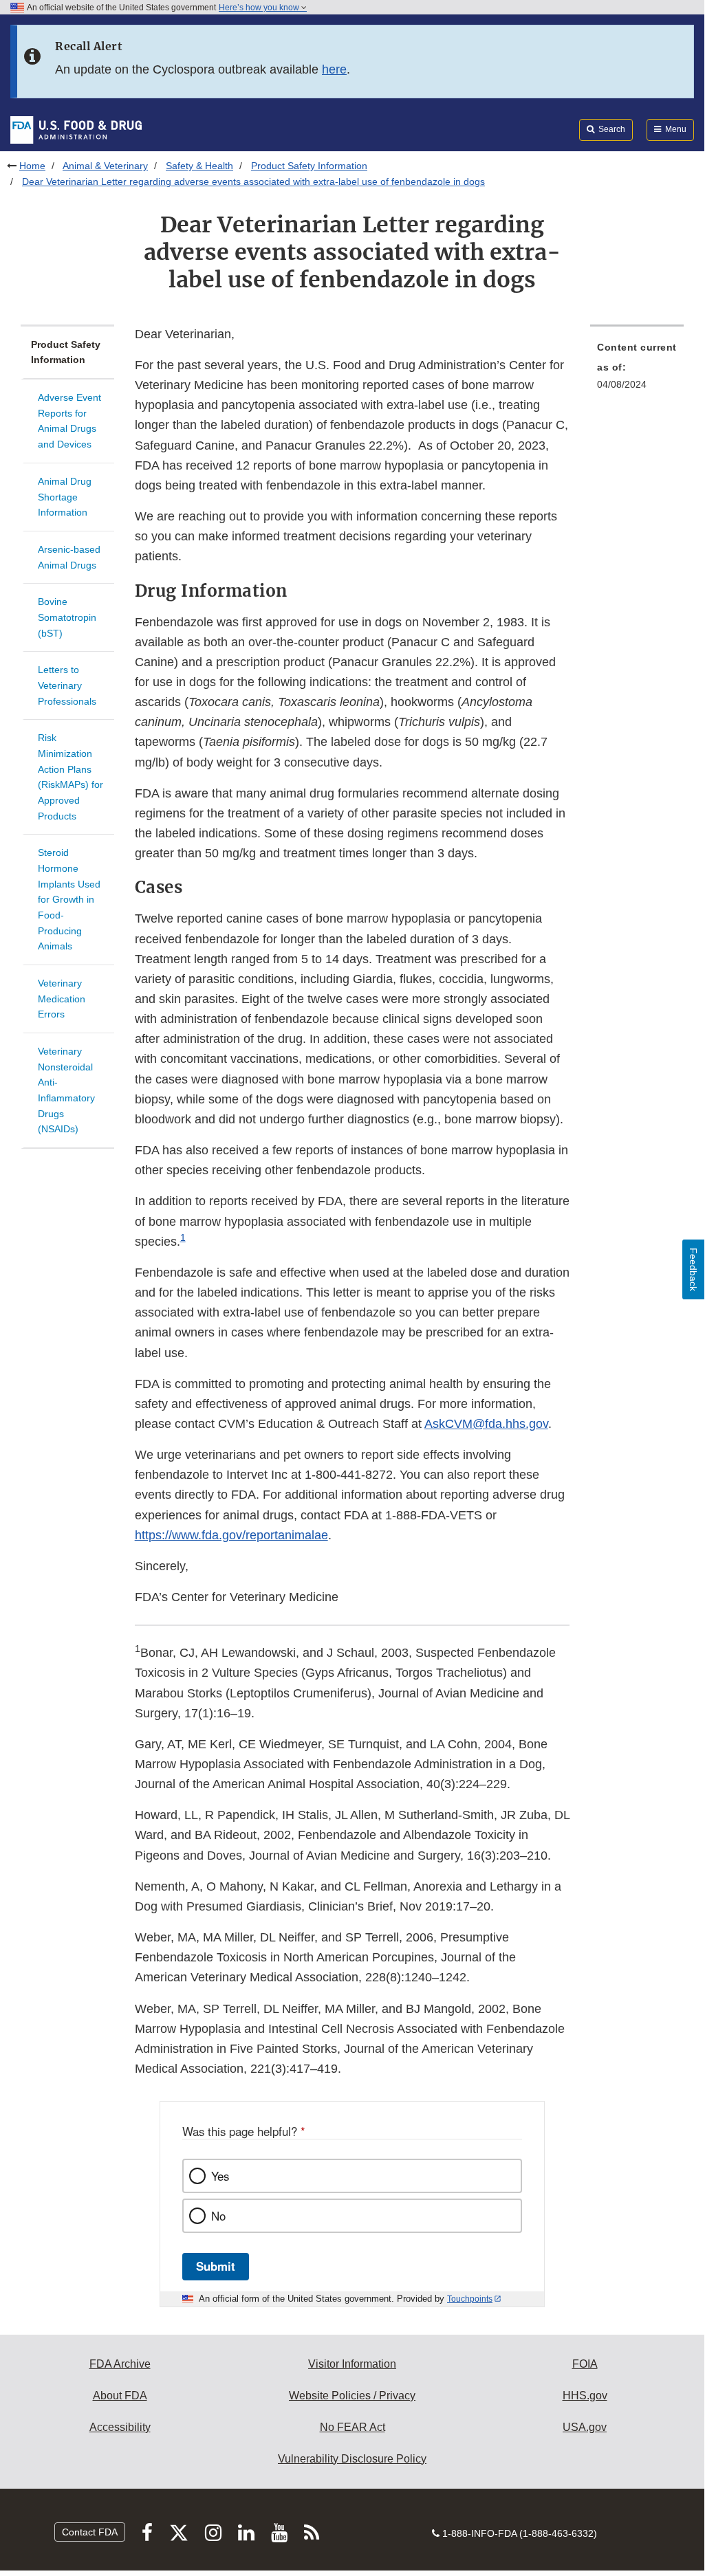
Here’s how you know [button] (260, 8)
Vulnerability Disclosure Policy (352, 2459)
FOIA (585, 2364)
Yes (220, 2176)
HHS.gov (585, 2396)
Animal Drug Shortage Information (65, 497)
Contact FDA (90, 2532)
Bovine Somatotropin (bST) (67, 617)
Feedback (693, 1269)
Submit (216, 2266)
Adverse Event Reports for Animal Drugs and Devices (69, 421)
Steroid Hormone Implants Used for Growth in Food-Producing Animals (69, 899)
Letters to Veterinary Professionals (67, 685)
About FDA (120, 2396)
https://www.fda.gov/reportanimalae (231, 1535)
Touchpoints (470, 2299)
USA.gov (585, 2427)
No (218, 2216)
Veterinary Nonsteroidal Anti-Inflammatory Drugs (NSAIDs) (66, 1090)
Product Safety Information (309, 166)
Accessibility (120, 2427)
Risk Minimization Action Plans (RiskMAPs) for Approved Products (70, 777)
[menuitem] (637, 370)
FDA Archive (120, 2364)
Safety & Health (199, 166)
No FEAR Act (352, 2427)
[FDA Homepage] (76, 129)
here (334, 69)
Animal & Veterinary (105, 166)
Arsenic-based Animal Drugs (69, 557)
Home (32, 166)
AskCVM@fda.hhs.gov (486, 1424)
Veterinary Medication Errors (62, 999)
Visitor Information (352, 2364)
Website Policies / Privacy (352, 2396)
